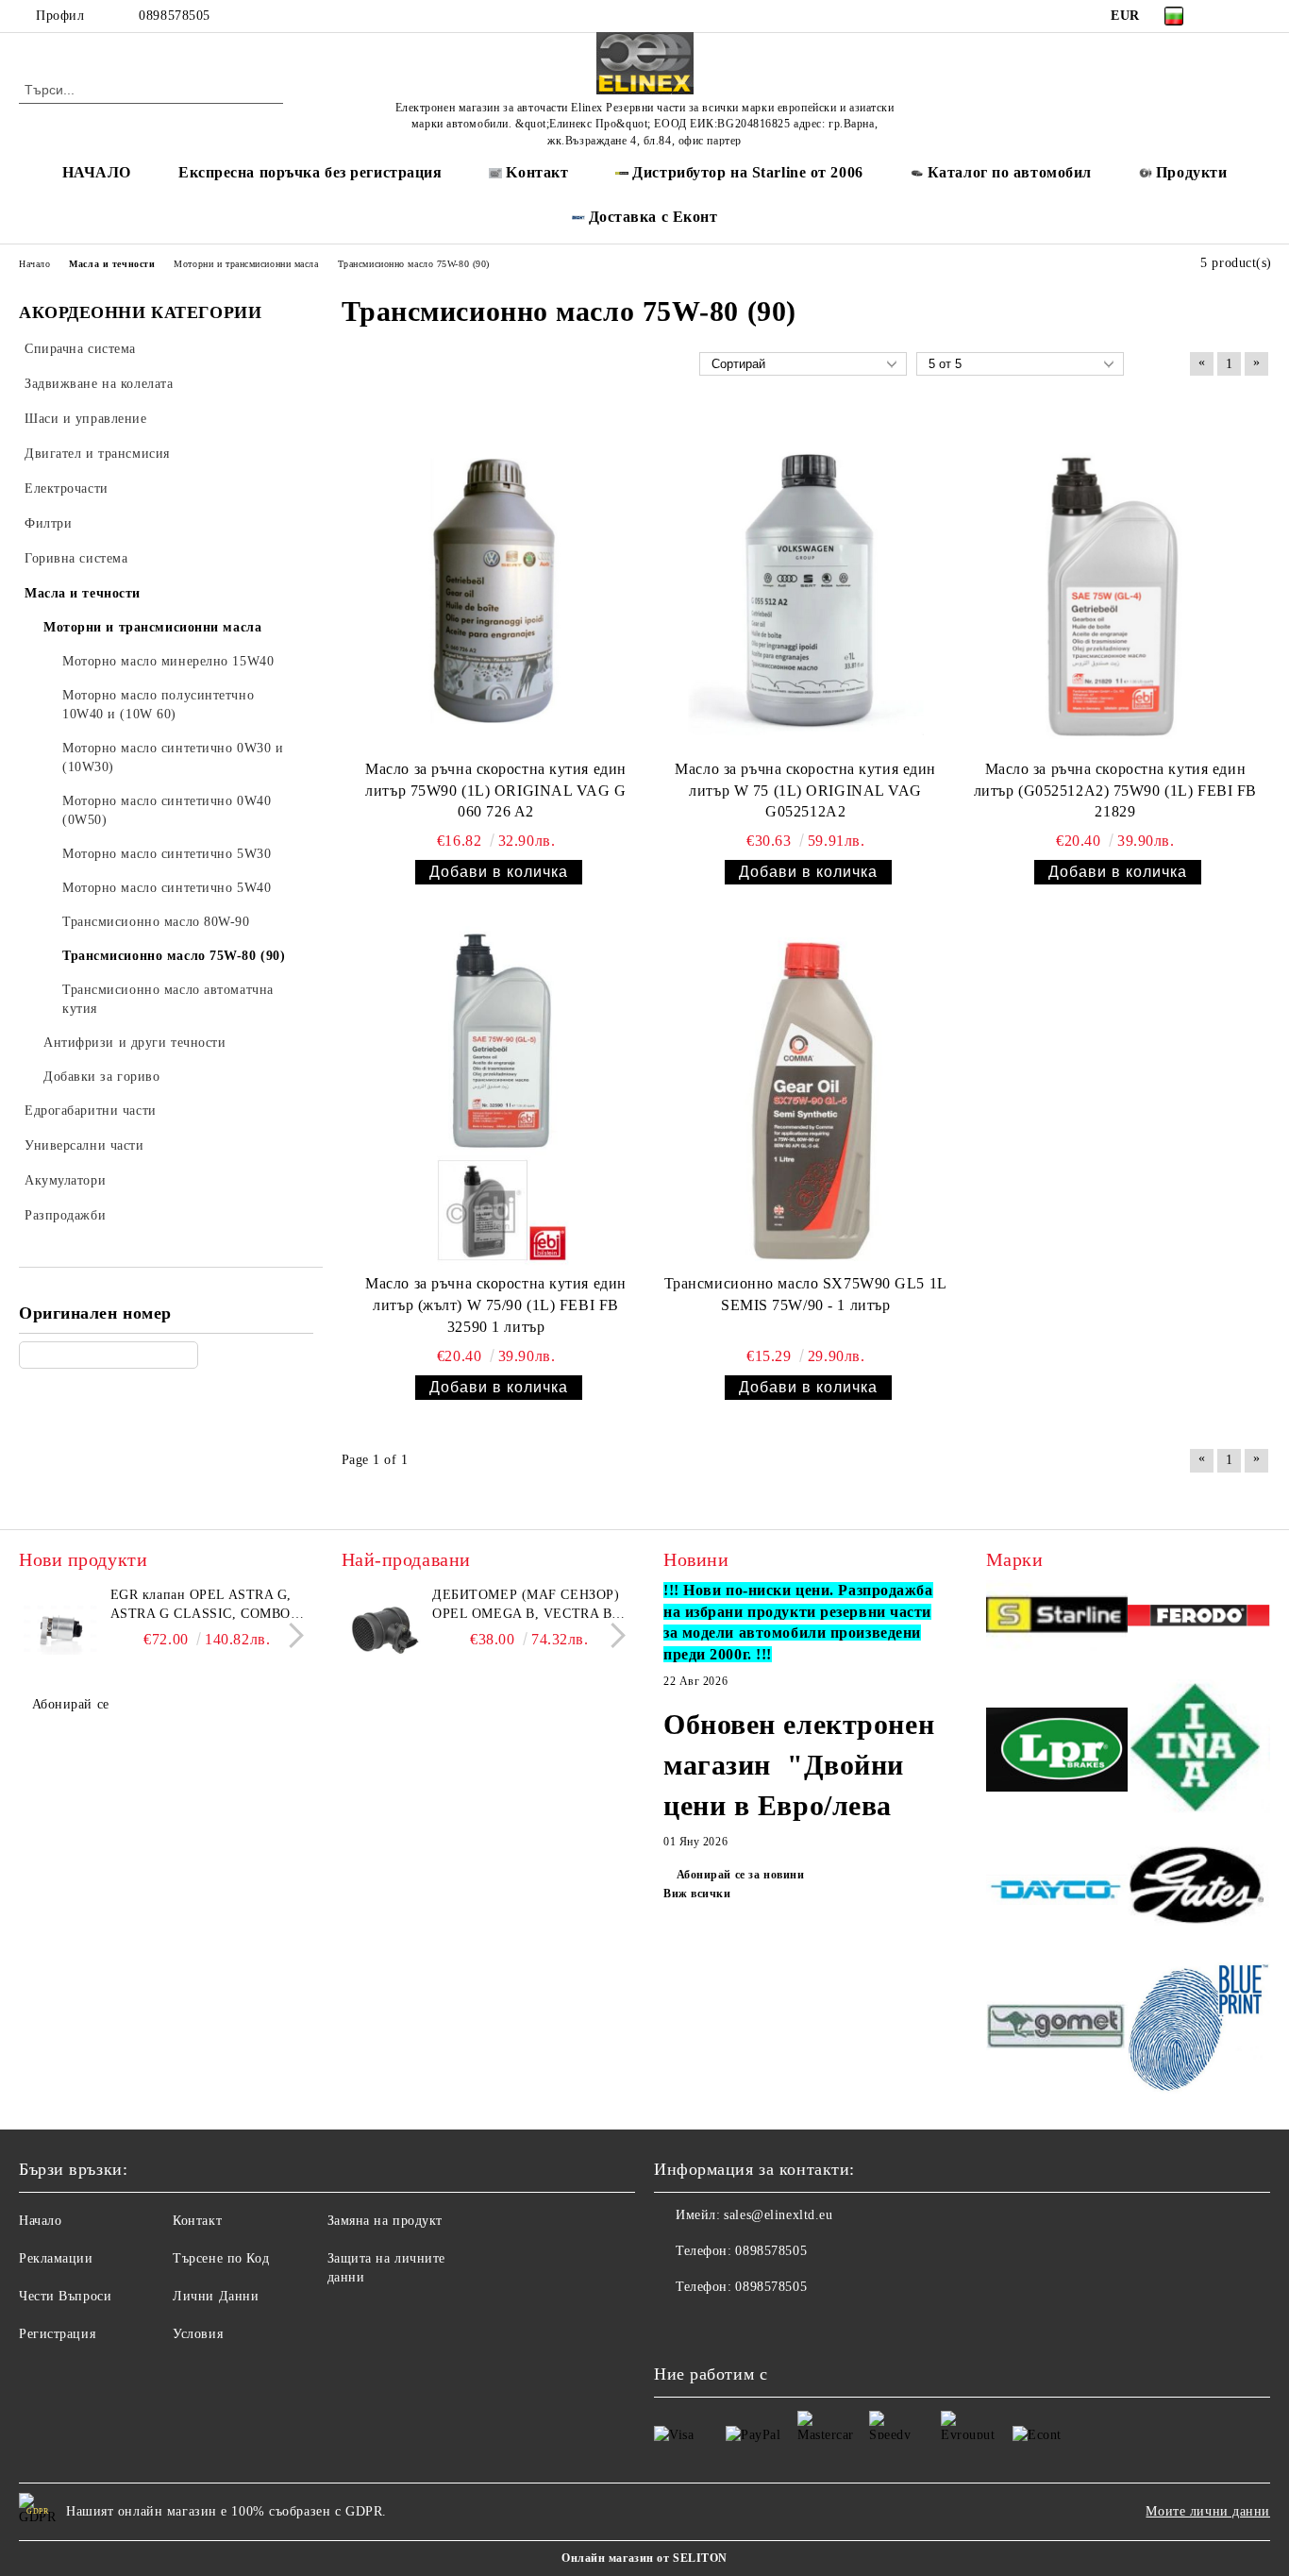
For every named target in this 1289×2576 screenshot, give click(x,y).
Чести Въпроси (65, 2296)
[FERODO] (1199, 1619)
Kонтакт (537, 172)
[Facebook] (1231, 16)
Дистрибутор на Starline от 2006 (747, 172)
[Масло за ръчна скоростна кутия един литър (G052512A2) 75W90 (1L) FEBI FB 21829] (1115, 581)
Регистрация (57, 2334)
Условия (198, 2334)
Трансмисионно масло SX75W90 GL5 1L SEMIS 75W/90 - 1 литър (806, 1294)
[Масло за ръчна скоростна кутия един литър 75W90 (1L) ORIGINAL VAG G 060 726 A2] (496, 581)
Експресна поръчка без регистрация (310, 172)
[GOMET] (1057, 2029)
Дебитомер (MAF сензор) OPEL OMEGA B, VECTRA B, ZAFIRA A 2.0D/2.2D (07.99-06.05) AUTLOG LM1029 (526, 1606)
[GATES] (1199, 1892)
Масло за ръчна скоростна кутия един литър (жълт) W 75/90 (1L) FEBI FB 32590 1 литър (496, 1305)
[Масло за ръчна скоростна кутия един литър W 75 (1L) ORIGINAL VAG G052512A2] (806, 581)
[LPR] (1057, 1752)
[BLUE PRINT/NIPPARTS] (1199, 2029)
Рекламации (56, 2258)
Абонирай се (71, 1704)
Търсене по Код (221, 2258)
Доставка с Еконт (653, 217)
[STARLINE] (1057, 1618)
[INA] (1199, 1752)
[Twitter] (1260, 16)
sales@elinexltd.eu (778, 2215)
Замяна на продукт (385, 2221)
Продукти (1191, 172)
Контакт (197, 2221)
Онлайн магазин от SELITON (644, 2558)
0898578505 (175, 16)
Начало (40, 2221)
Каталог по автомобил (1010, 172)
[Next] (291, 1635)
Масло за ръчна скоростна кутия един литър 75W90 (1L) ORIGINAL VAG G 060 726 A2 (496, 791)
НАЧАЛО (97, 172)
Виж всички (697, 1894)
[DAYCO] (1057, 1892)
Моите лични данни (1208, 2511)
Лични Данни (216, 2296)
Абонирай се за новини (740, 1875)
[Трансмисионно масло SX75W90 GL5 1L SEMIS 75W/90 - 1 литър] (806, 1096)
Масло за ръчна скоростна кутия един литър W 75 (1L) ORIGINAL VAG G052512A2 (805, 791)
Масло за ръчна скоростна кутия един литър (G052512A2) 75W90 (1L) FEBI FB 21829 (1115, 791)
